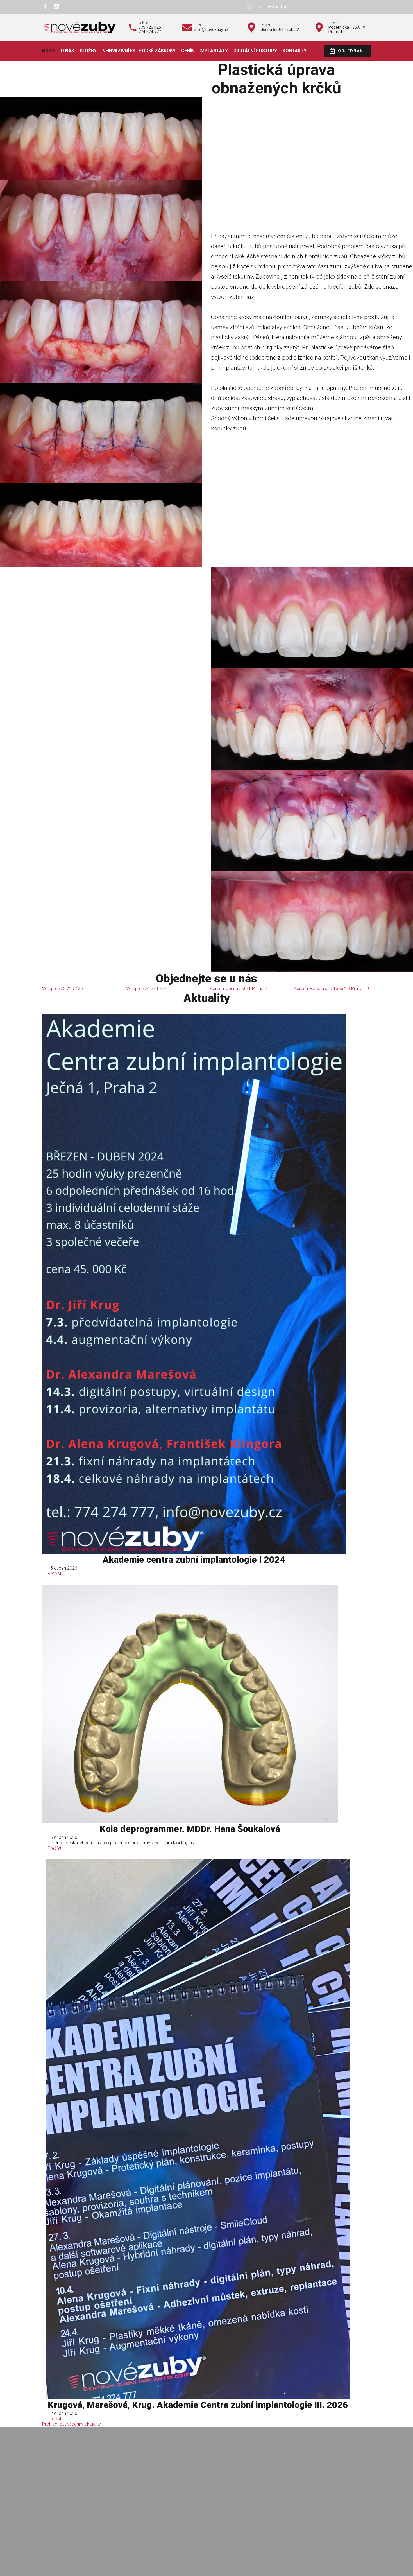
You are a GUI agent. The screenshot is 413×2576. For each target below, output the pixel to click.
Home (49, 51)
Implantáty (214, 51)
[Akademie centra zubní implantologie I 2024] (194, 1284)
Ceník (188, 51)
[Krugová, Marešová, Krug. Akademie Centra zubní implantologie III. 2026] (198, 2129)
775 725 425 (150, 27)
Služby (88, 51)
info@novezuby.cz (211, 30)
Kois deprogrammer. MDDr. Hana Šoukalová (190, 1829)
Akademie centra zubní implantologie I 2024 (194, 1560)
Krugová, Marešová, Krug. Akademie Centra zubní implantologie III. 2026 (198, 2405)
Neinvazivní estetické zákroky (139, 51)
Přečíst (55, 1573)
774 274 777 (150, 32)
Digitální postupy (255, 51)
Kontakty (295, 51)
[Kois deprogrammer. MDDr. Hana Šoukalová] (190, 1704)
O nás (67, 51)
